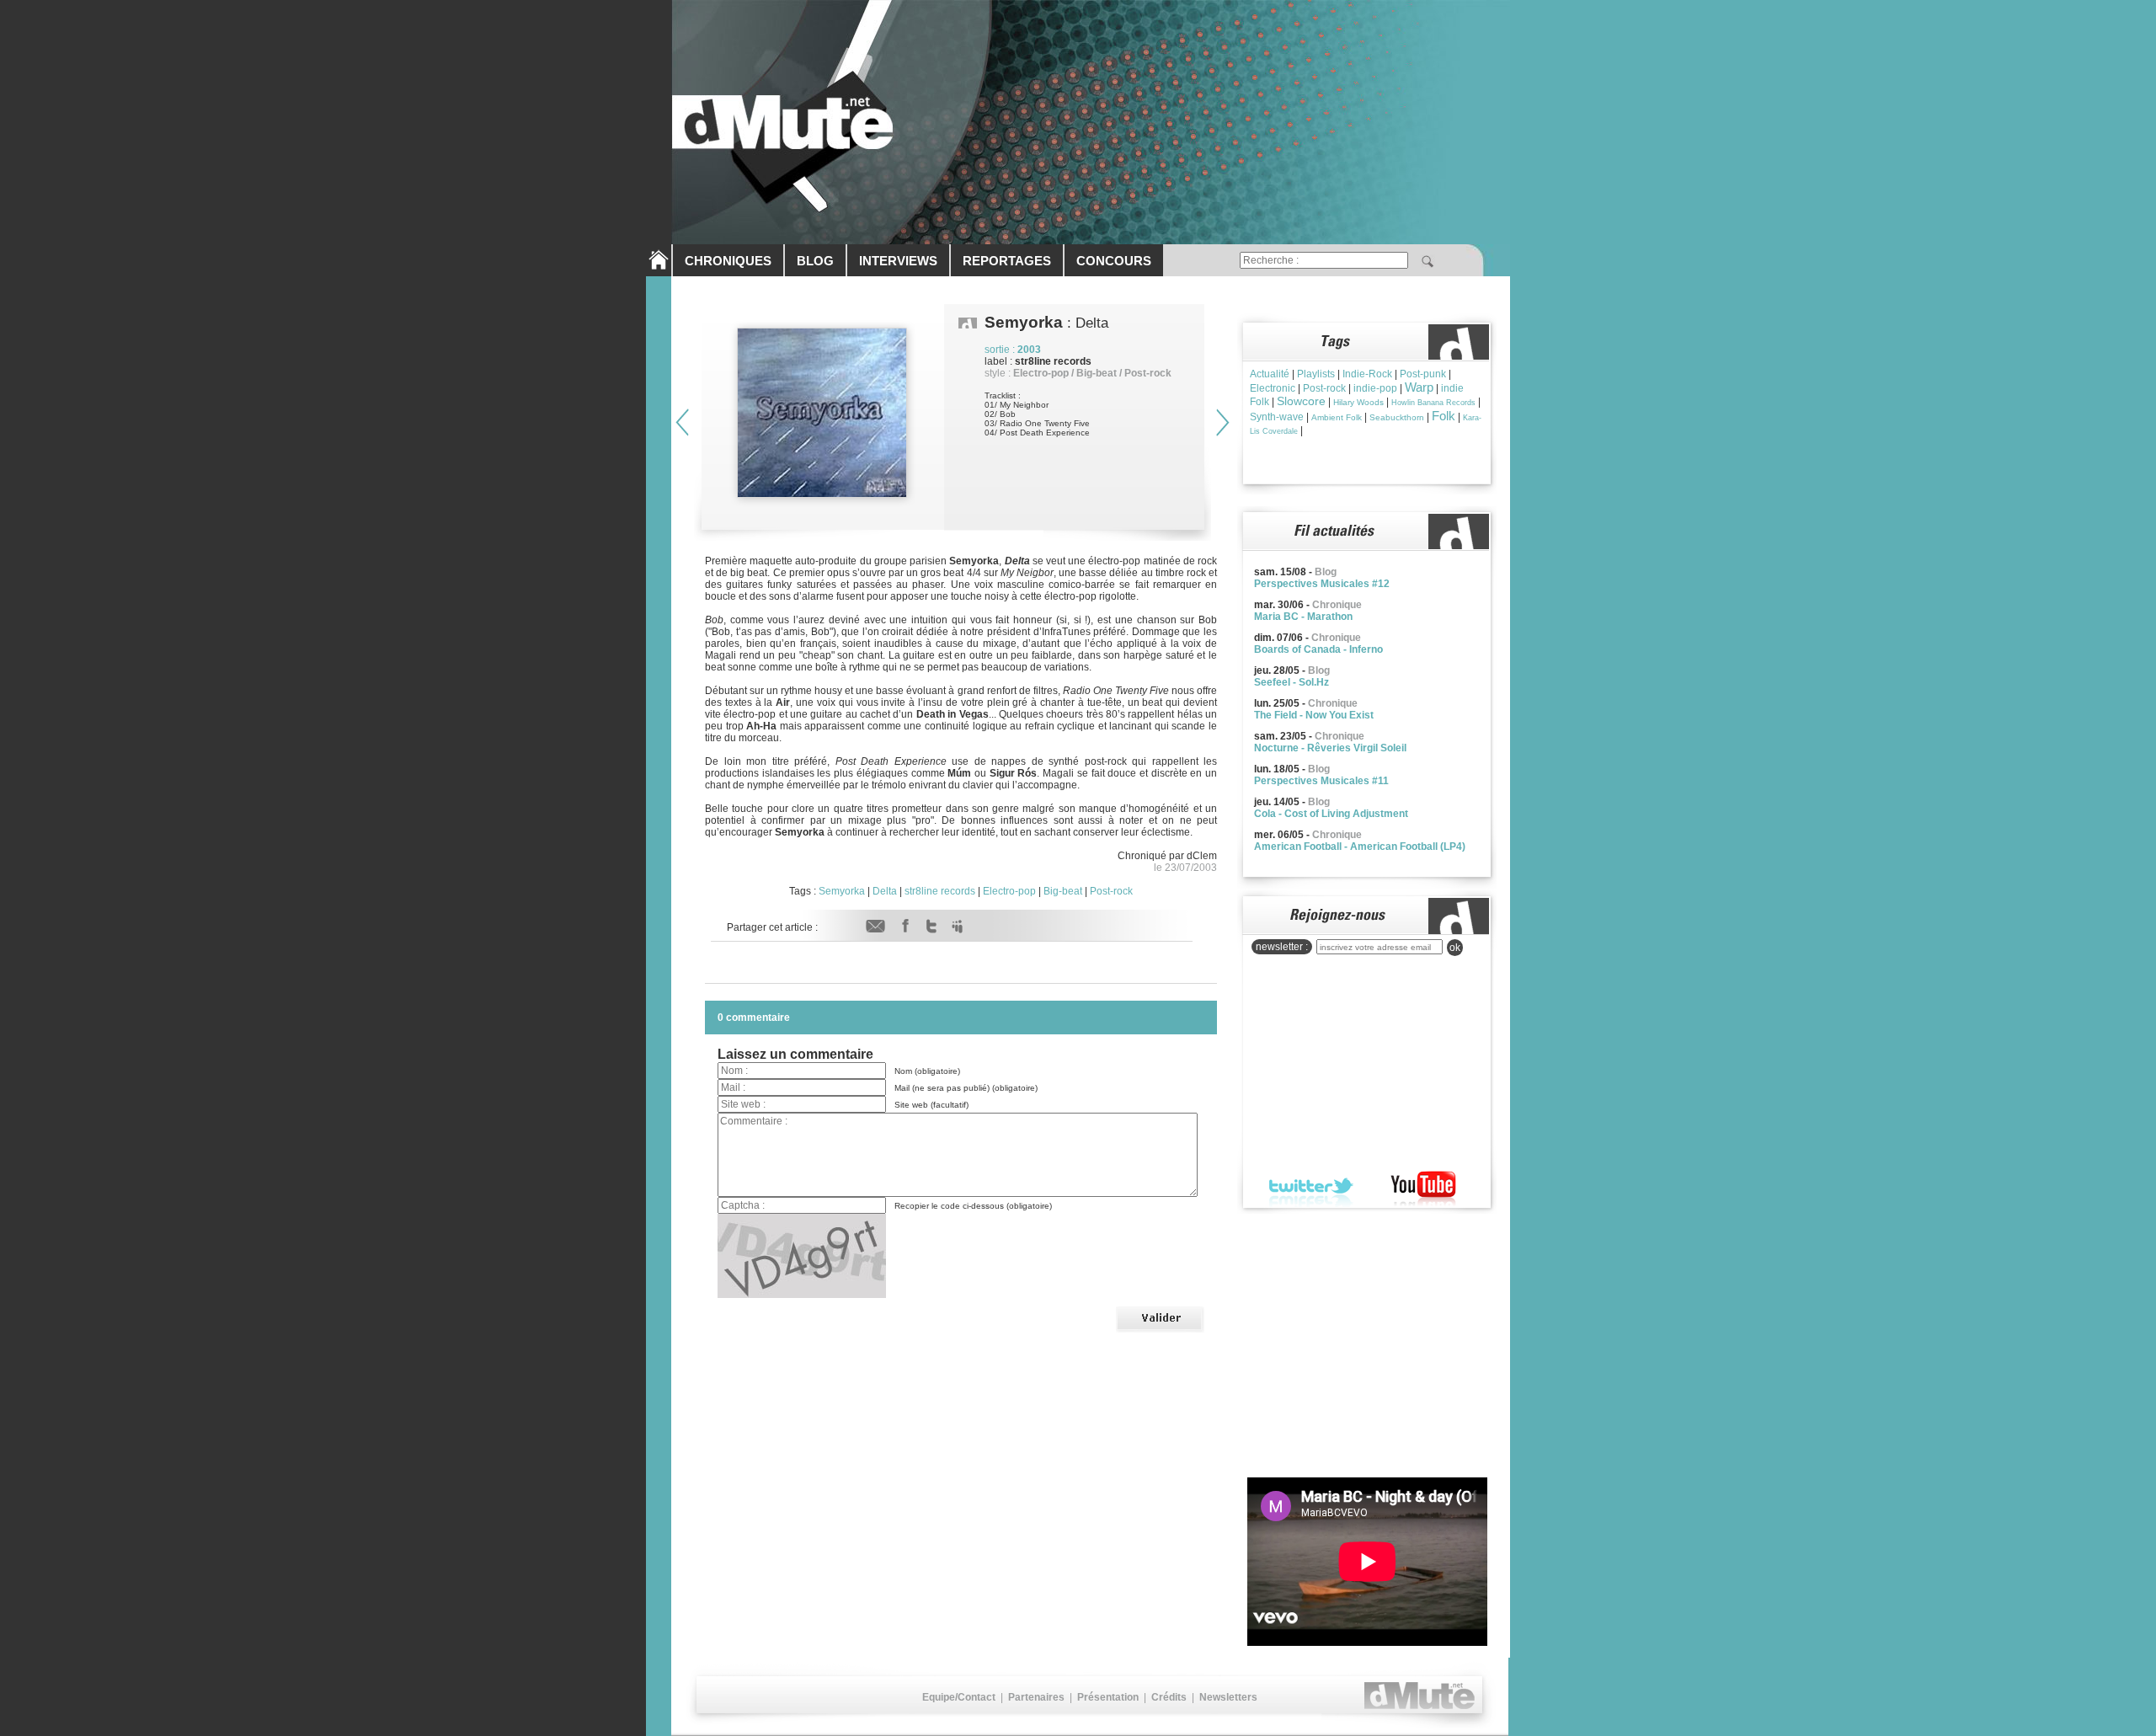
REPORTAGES (1007, 261)
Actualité (1270, 374)
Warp (1419, 387)
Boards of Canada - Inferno (1318, 649)
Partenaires (1036, 1697)
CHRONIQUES (728, 261)
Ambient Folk (1337, 417)
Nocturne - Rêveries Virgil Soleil (1330, 748)
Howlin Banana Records (1433, 403)
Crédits (1169, 1697)
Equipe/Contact (959, 1697)
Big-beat (1063, 891)
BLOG (815, 261)
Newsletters (1228, 1697)
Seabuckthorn (1397, 417)
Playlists (1316, 374)
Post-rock (1111, 891)
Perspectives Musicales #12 (1322, 584)
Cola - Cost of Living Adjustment (1331, 814)
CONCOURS (1114, 261)
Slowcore (1301, 401)
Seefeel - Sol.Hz (1291, 682)
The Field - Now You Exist (1314, 715)
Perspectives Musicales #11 (1321, 781)
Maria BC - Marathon (1303, 617)
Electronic (1273, 388)
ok (1455, 948)
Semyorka (842, 891)
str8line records (940, 891)
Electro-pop (1009, 891)
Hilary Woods (1358, 402)
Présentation (1108, 1697)
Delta (885, 891)
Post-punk (1423, 374)
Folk (1444, 416)
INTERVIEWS (898, 261)
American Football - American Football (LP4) (1360, 847)
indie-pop (1375, 388)
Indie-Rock (1367, 374)
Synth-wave (1277, 417)
